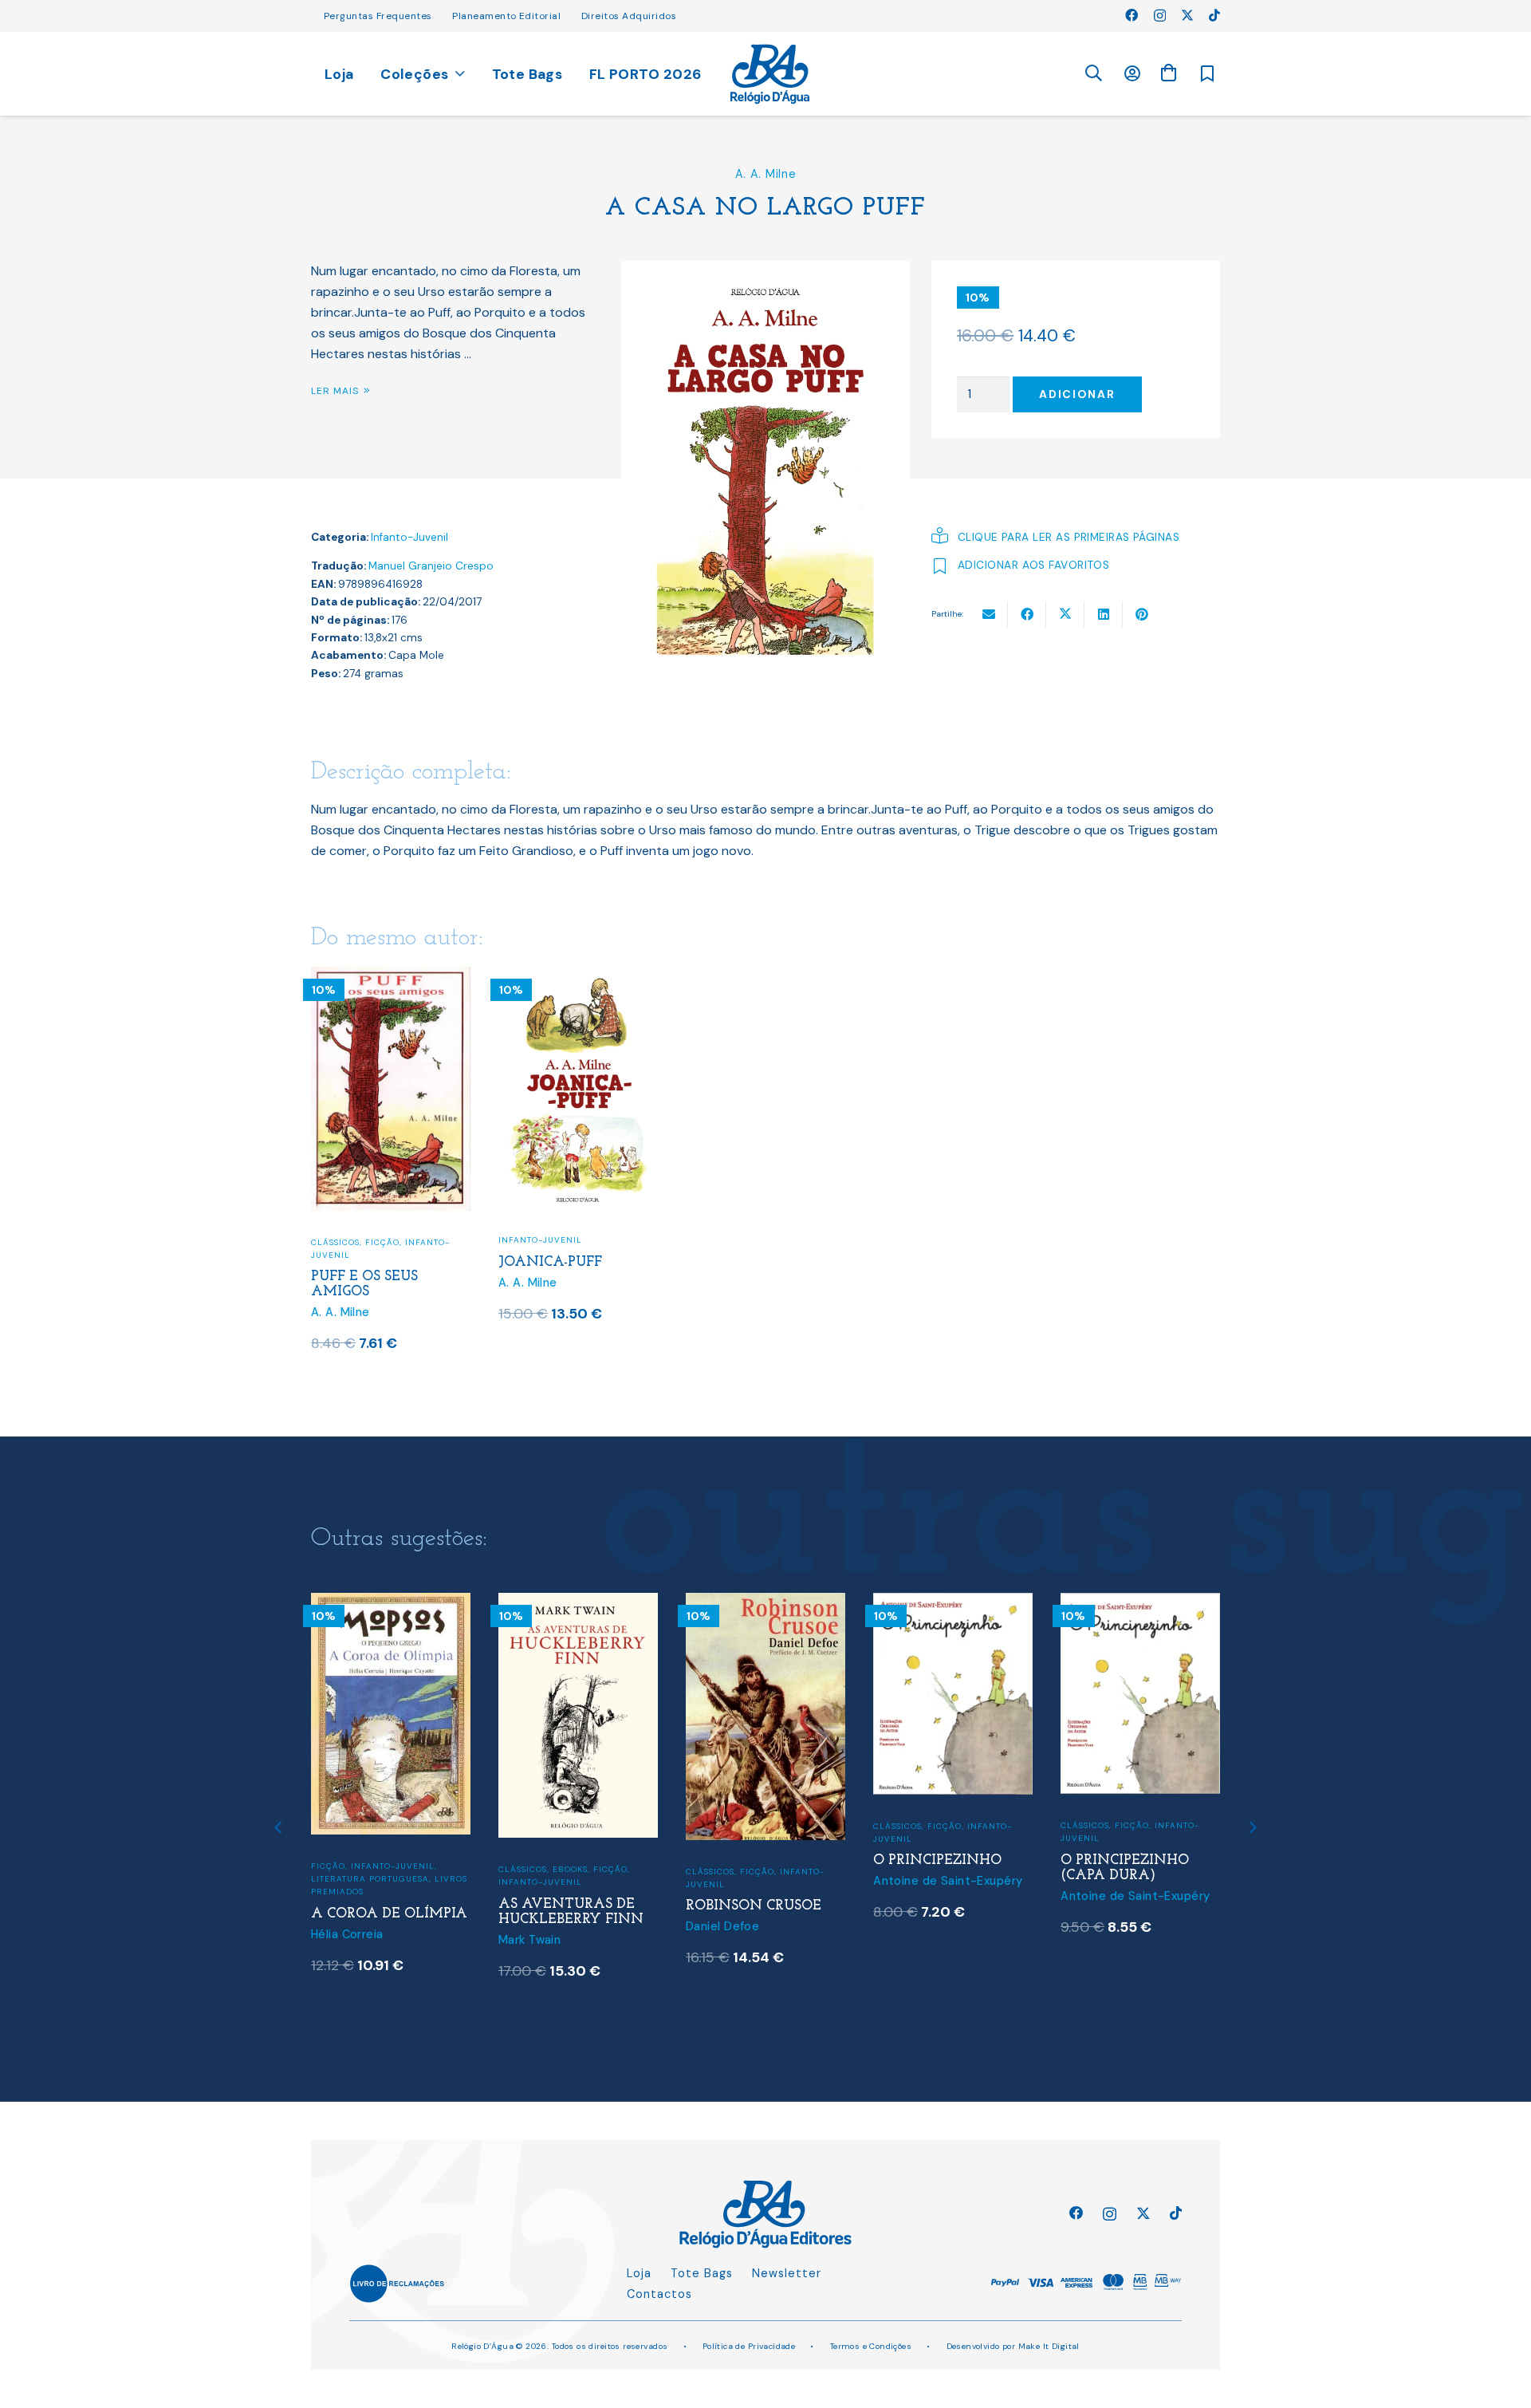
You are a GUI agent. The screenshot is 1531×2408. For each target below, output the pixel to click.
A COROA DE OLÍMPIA (389, 1914)
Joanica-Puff (550, 1262)
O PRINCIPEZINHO (937, 1860)
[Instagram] (1160, 16)
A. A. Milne (766, 174)
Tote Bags (702, 2273)
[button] (1093, 74)
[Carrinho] (1168, 73)
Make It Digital (1049, 2346)
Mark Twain (529, 1940)
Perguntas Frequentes (378, 16)
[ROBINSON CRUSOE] (765, 1603)
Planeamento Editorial (506, 16)
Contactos (659, 2294)
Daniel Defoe (722, 1926)
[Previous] (279, 1827)
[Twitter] (1187, 15)
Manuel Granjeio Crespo (431, 566)
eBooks (570, 1869)
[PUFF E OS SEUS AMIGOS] (391, 977)
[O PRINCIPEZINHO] (953, 1603)
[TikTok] (1214, 15)
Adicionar (1077, 394)
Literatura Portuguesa (370, 1879)
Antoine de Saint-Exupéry (948, 1881)
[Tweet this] (1065, 614)
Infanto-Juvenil (409, 537)
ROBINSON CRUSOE (754, 1906)
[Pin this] (1142, 614)
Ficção (382, 1242)
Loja (639, 2273)
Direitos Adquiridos (629, 16)
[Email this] (989, 614)
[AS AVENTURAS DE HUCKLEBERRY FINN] (578, 1603)
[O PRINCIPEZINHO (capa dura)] (1140, 1603)
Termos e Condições (871, 2346)
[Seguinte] (1252, 1827)
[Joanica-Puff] (578, 977)
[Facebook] (1132, 15)
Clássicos (335, 1242)
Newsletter (787, 2273)
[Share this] (1027, 614)
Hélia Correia (347, 1934)
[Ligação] (770, 74)
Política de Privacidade (749, 2346)
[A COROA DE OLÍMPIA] (391, 1603)
